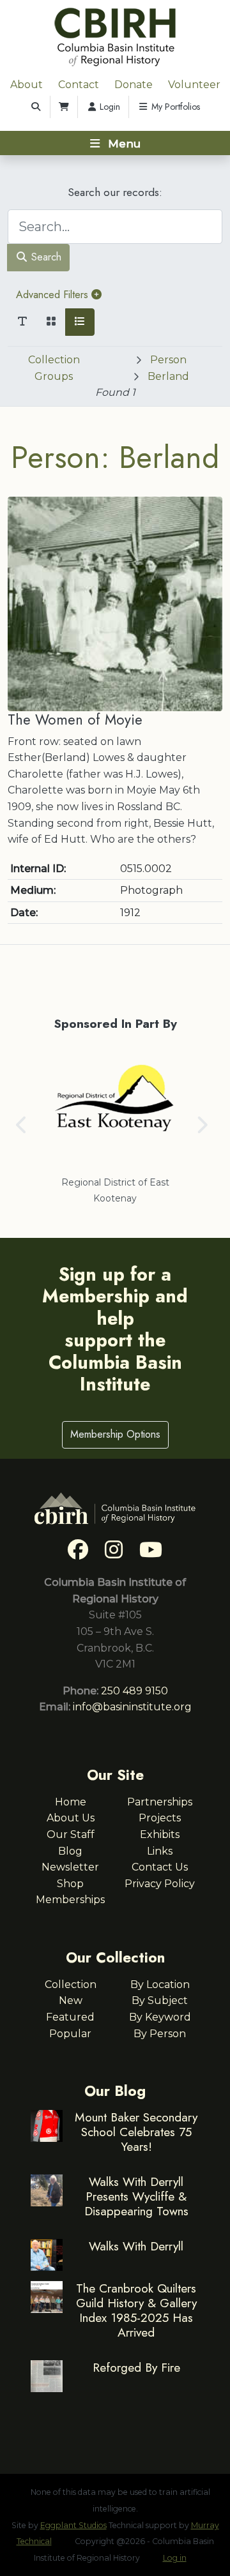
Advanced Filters (54, 295)
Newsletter (70, 1867)
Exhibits (160, 1834)
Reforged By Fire (136, 2367)
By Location (160, 1985)
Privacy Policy (160, 1884)
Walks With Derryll (136, 2246)
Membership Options (115, 1434)
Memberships (70, 1900)
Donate (134, 85)
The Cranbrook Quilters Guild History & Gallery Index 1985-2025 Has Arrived (136, 2310)
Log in (175, 2558)
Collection (71, 1985)
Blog (70, 1851)
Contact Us (160, 1867)
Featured (70, 2017)
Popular (70, 2034)
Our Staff (71, 1834)
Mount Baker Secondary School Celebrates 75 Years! (136, 2132)
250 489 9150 (134, 1691)
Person (168, 360)
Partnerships (160, 1802)
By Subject (160, 2000)
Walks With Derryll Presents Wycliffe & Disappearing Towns (136, 2196)
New (71, 2000)
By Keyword (160, 2017)
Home (71, 1802)
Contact (79, 85)
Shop (70, 1884)
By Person (160, 2034)
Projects (160, 1818)
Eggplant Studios (73, 2525)
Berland (168, 376)
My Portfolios (174, 107)
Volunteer (194, 85)
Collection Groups (54, 368)
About (27, 85)
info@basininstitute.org (132, 1707)
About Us (71, 1818)
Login (109, 107)
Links (160, 1851)
